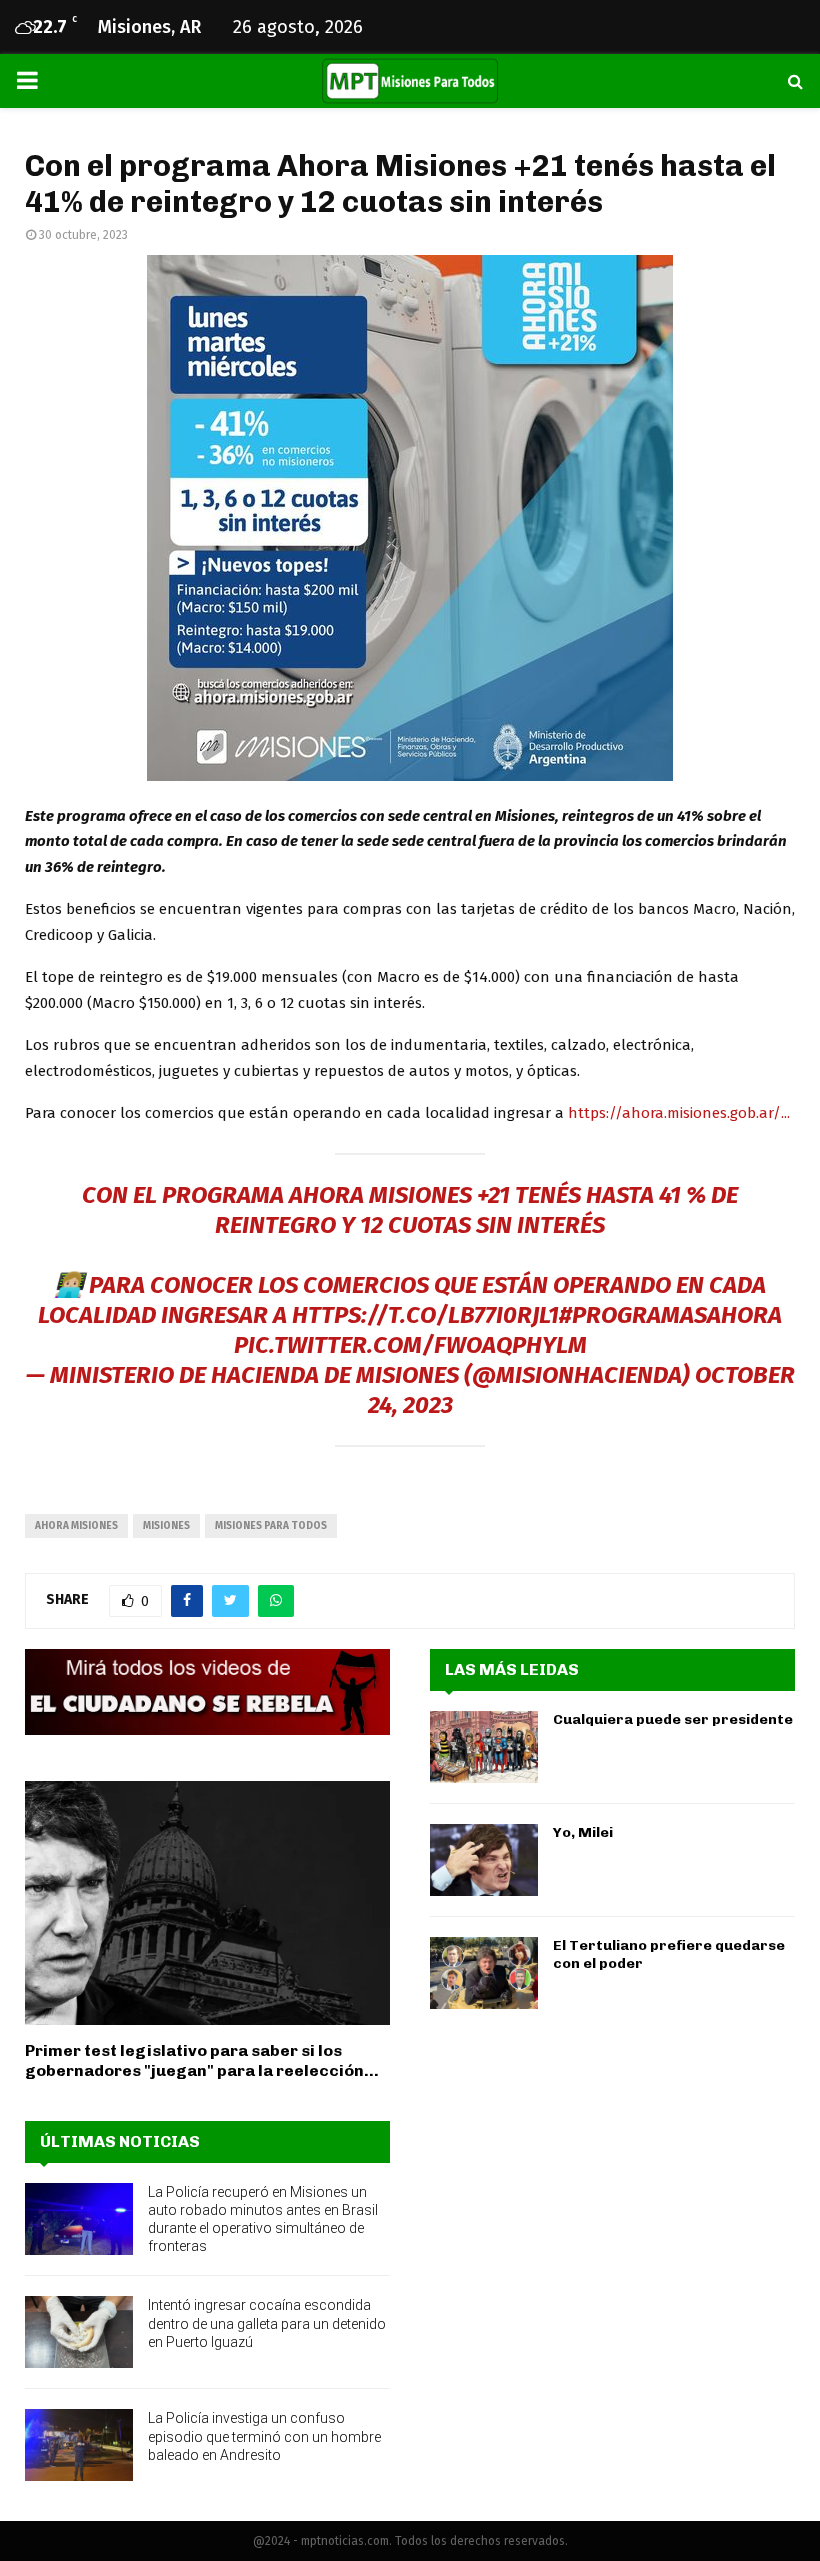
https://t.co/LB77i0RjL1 (425, 1315)
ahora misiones (76, 1526)
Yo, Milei (583, 1832)
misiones (166, 1526)
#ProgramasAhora (670, 1315)
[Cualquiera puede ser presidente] (484, 1747)
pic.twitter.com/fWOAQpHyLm (410, 1345)
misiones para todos (271, 1526)
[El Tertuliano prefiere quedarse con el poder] (484, 1973)
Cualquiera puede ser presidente (673, 1719)
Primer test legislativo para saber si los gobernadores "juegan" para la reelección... (202, 2060)
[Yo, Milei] (484, 1860)
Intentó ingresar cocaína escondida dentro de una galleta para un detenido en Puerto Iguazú (267, 2323)
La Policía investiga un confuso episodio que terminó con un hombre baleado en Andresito (264, 2436)
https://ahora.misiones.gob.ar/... (679, 1113)
